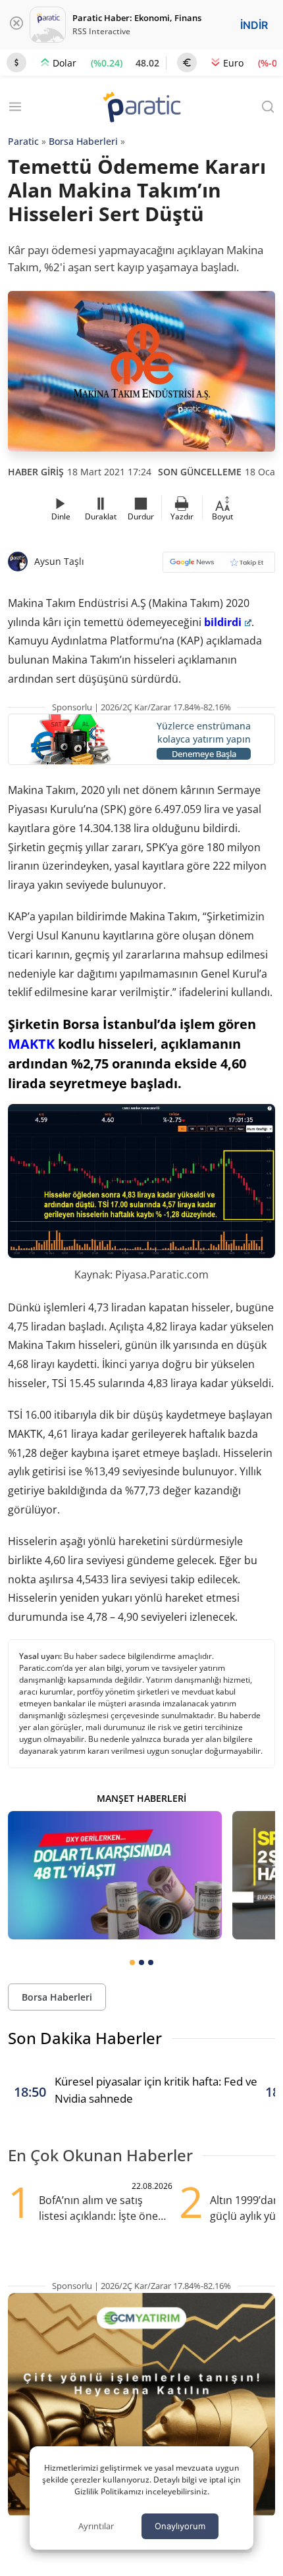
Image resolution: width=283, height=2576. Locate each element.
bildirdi (223, 622)
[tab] (132, 1962)
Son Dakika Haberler (85, 2038)
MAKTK (31, 1044)
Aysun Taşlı (59, 561)
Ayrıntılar (96, 2526)
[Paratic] (141, 108)
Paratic (23, 141)
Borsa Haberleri (83, 141)
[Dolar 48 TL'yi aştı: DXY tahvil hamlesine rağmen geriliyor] (115, 1875)
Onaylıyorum (180, 2526)
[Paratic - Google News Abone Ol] (219, 566)
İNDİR (254, 25)
